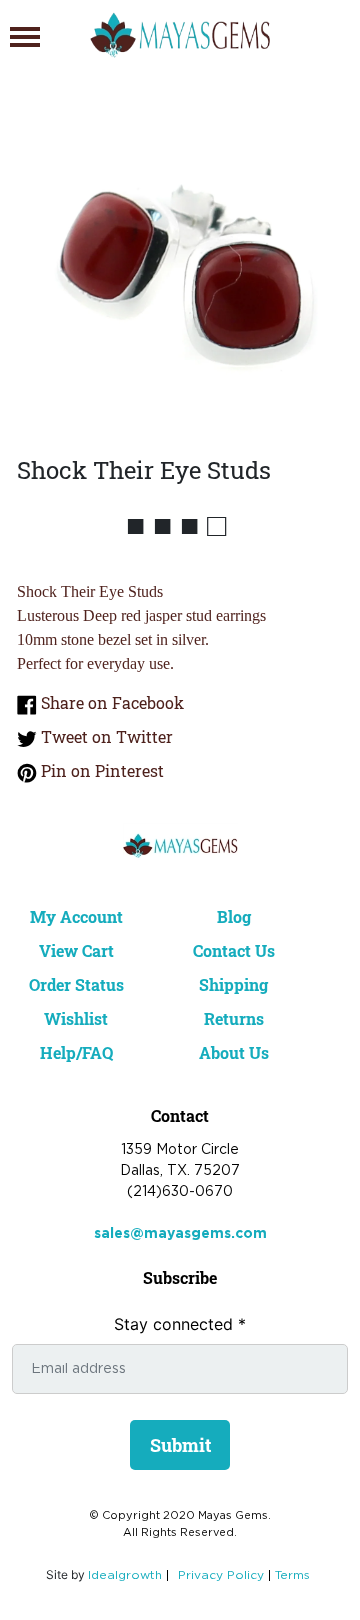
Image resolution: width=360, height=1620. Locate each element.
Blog (234, 916)
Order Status (76, 984)
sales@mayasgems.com (180, 1234)
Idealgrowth (125, 1575)
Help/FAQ (76, 1052)
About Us (234, 1052)
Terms (292, 1575)
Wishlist (76, 1018)
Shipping (233, 984)
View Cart (76, 950)
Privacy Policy (221, 1575)
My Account (76, 916)
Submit (180, 1445)
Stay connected (180, 1324)
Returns (234, 1018)
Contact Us (234, 950)
